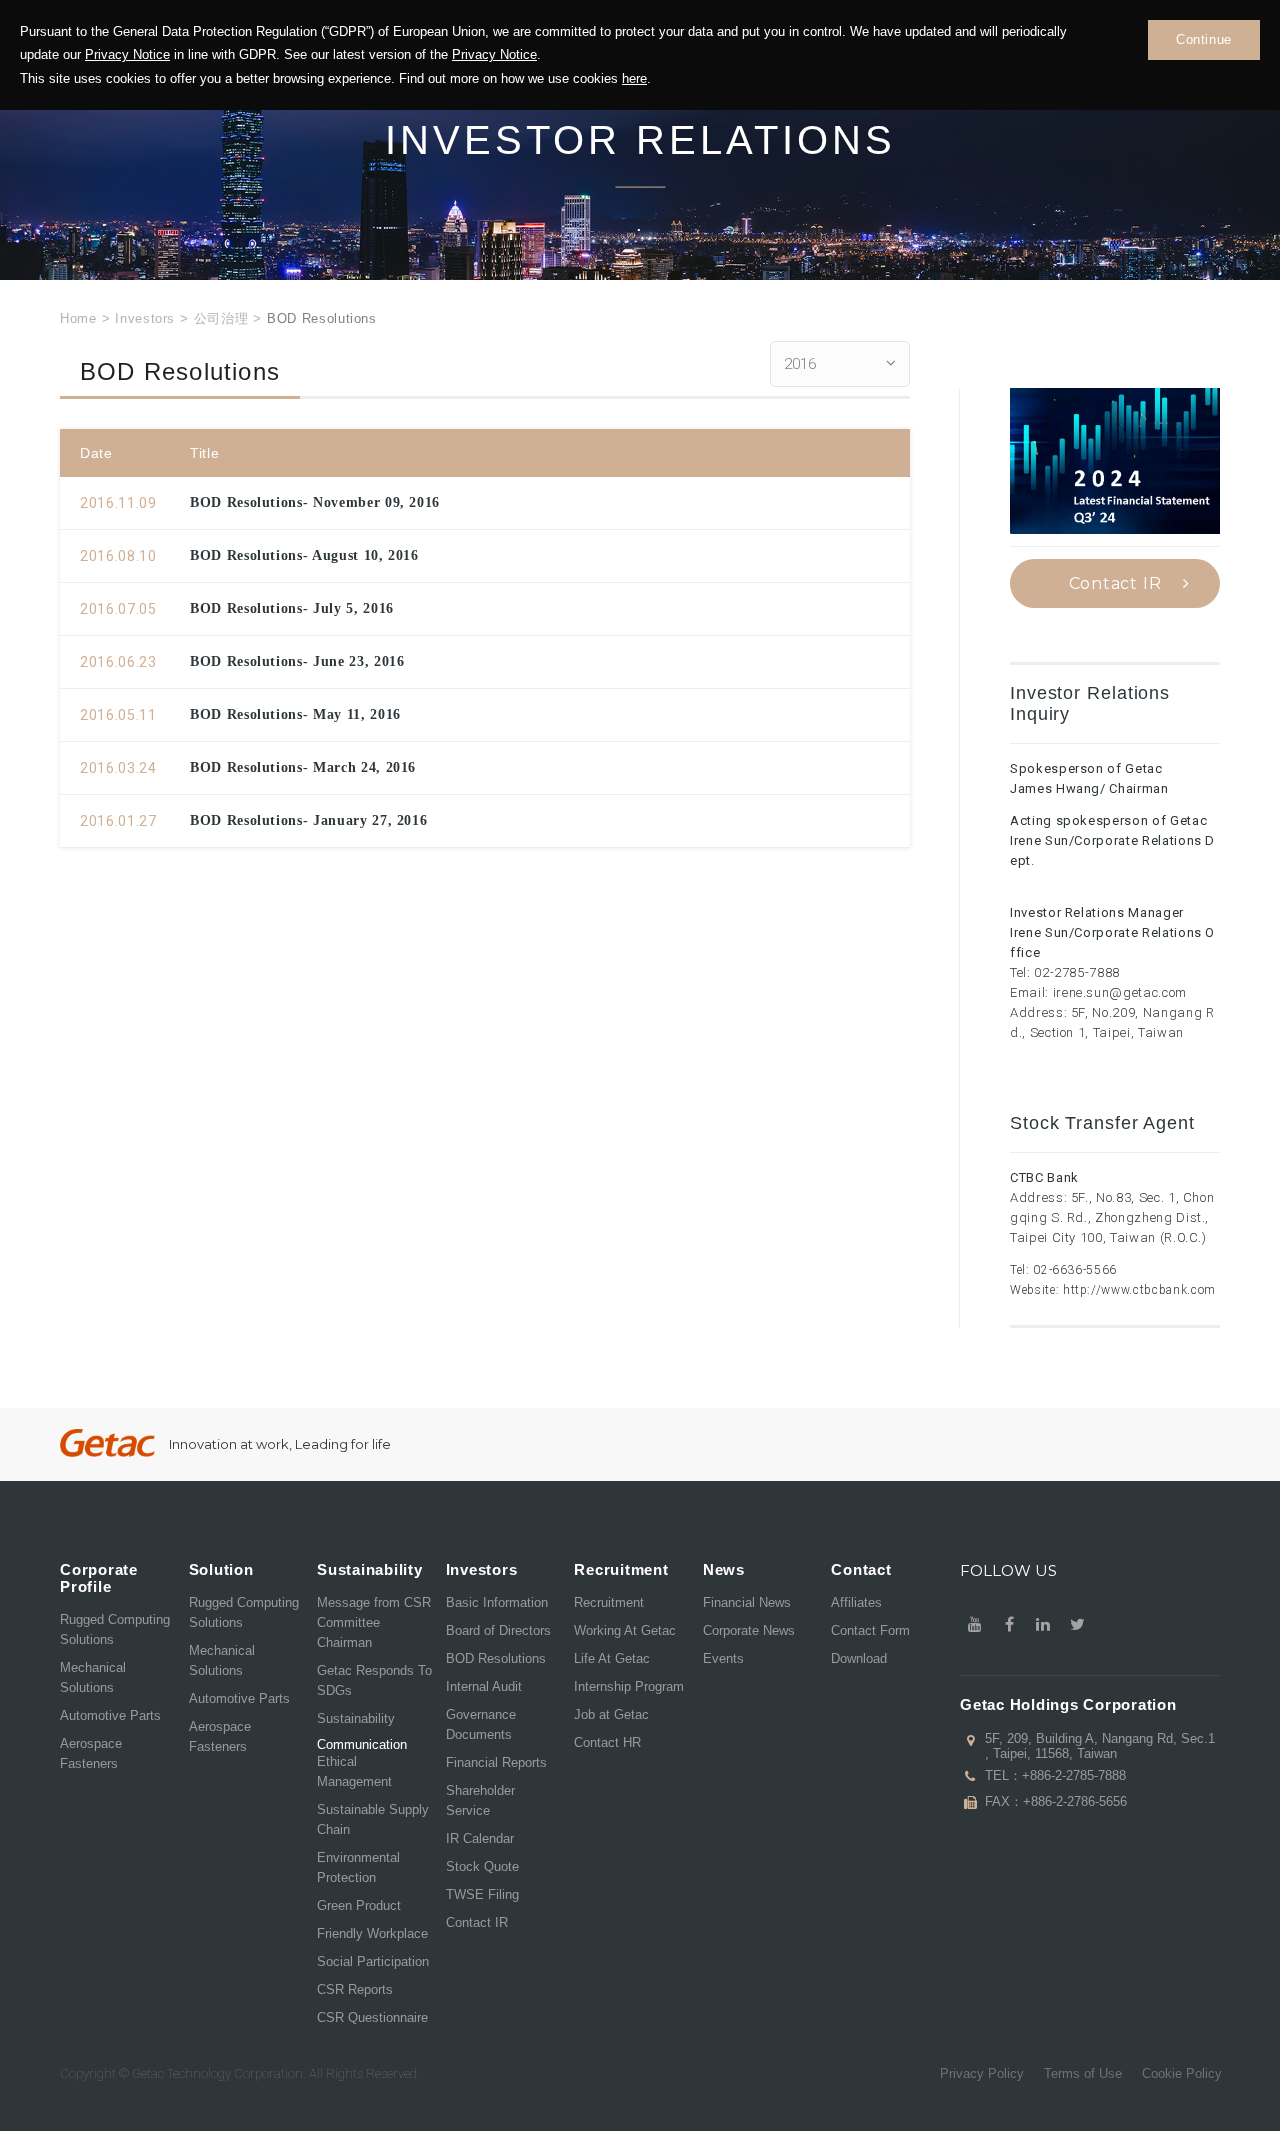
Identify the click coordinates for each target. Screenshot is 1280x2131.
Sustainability (356, 1718)
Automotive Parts (110, 1715)
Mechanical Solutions (93, 1677)
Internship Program (629, 1686)
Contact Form (870, 1630)
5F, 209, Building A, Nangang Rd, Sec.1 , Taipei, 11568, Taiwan (1100, 1746)
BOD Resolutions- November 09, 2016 (315, 502)
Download (859, 1658)
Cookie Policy (1182, 2073)
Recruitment (609, 1602)
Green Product (359, 1905)
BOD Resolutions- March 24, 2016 (303, 767)
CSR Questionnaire (372, 2017)
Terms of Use (1083, 2073)
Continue (1204, 39)
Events (723, 1658)
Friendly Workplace (372, 1933)
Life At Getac (612, 1658)
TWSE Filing (482, 1894)
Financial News (747, 1602)
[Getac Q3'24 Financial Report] (1115, 461)
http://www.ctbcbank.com (1139, 1290)
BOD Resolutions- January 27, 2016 (308, 820)
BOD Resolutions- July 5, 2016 (292, 608)
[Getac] (107, 1443)
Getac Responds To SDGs (374, 1680)
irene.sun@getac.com (1120, 992)
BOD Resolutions (496, 1658)
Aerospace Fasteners (91, 1753)
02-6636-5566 (1075, 1270)
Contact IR (1115, 583)
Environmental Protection (358, 1867)
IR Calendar (480, 1838)
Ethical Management (354, 1771)
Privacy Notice (127, 54)
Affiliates (856, 1602)
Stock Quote (482, 1866)
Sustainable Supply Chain (373, 1819)
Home (78, 318)
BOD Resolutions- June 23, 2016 (297, 661)
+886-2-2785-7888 (1074, 1775)
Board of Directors (498, 1630)
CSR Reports (355, 1989)
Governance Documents (481, 1724)
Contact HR (607, 1742)
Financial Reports (496, 1762)
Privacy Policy (982, 2073)
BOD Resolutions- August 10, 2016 (304, 555)
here (634, 78)
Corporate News (749, 1630)
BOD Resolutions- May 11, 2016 (295, 714)
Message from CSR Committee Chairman (374, 1622)
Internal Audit (484, 1686)
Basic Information (497, 1602)
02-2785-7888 (1077, 972)
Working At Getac (625, 1630)
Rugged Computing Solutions (115, 1629)
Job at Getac (611, 1714)
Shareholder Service (480, 1800)
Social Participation (373, 1961)
